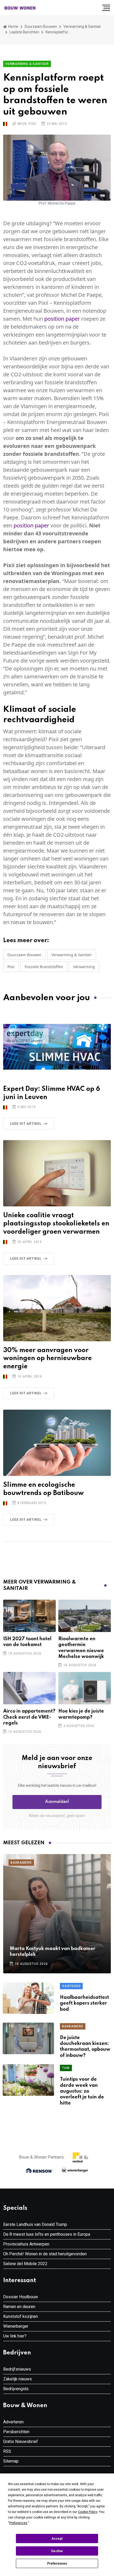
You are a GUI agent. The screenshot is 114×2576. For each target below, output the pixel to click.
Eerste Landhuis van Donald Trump (35, 2224)
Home (13, 27)
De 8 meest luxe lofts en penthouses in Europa (47, 2234)
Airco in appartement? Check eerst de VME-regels (29, 1717)
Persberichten (16, 2432)
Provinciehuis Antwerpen (26, 2244)
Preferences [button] (18, 2523)
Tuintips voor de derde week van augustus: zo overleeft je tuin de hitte (82, 2091)
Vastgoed (71, 1986)
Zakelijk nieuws (17, 2379)
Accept (57, 2539)
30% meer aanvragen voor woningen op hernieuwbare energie (47, 1359)
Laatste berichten (24, 32)
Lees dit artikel (26, 1124)
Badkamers (21, 1863)
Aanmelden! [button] (57, 1802)
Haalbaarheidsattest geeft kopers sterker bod (84, 2003)
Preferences (57, 2564)
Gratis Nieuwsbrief (21, 2442)
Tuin (66, 2068)
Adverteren (13, 2422)
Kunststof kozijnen (21, 2316)
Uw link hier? (15, 2336)
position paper (62, 319)
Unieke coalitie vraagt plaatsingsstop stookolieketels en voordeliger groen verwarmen (56, 1224)
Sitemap (11, 2461)
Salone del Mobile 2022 (25, 2264)
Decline (57, 2551)
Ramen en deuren (19, 2307)
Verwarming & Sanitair (82, 27)
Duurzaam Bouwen (41, 27)
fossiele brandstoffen (44, 967)
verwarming (84, 967)
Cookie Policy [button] (88, 2512)
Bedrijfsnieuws (17, 2369)
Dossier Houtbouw (21, 2297)
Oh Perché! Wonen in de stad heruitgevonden (45, 2254)
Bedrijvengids (16, 2389)
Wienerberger (16, 2326)
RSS (7, 2451)
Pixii (11, 967)
